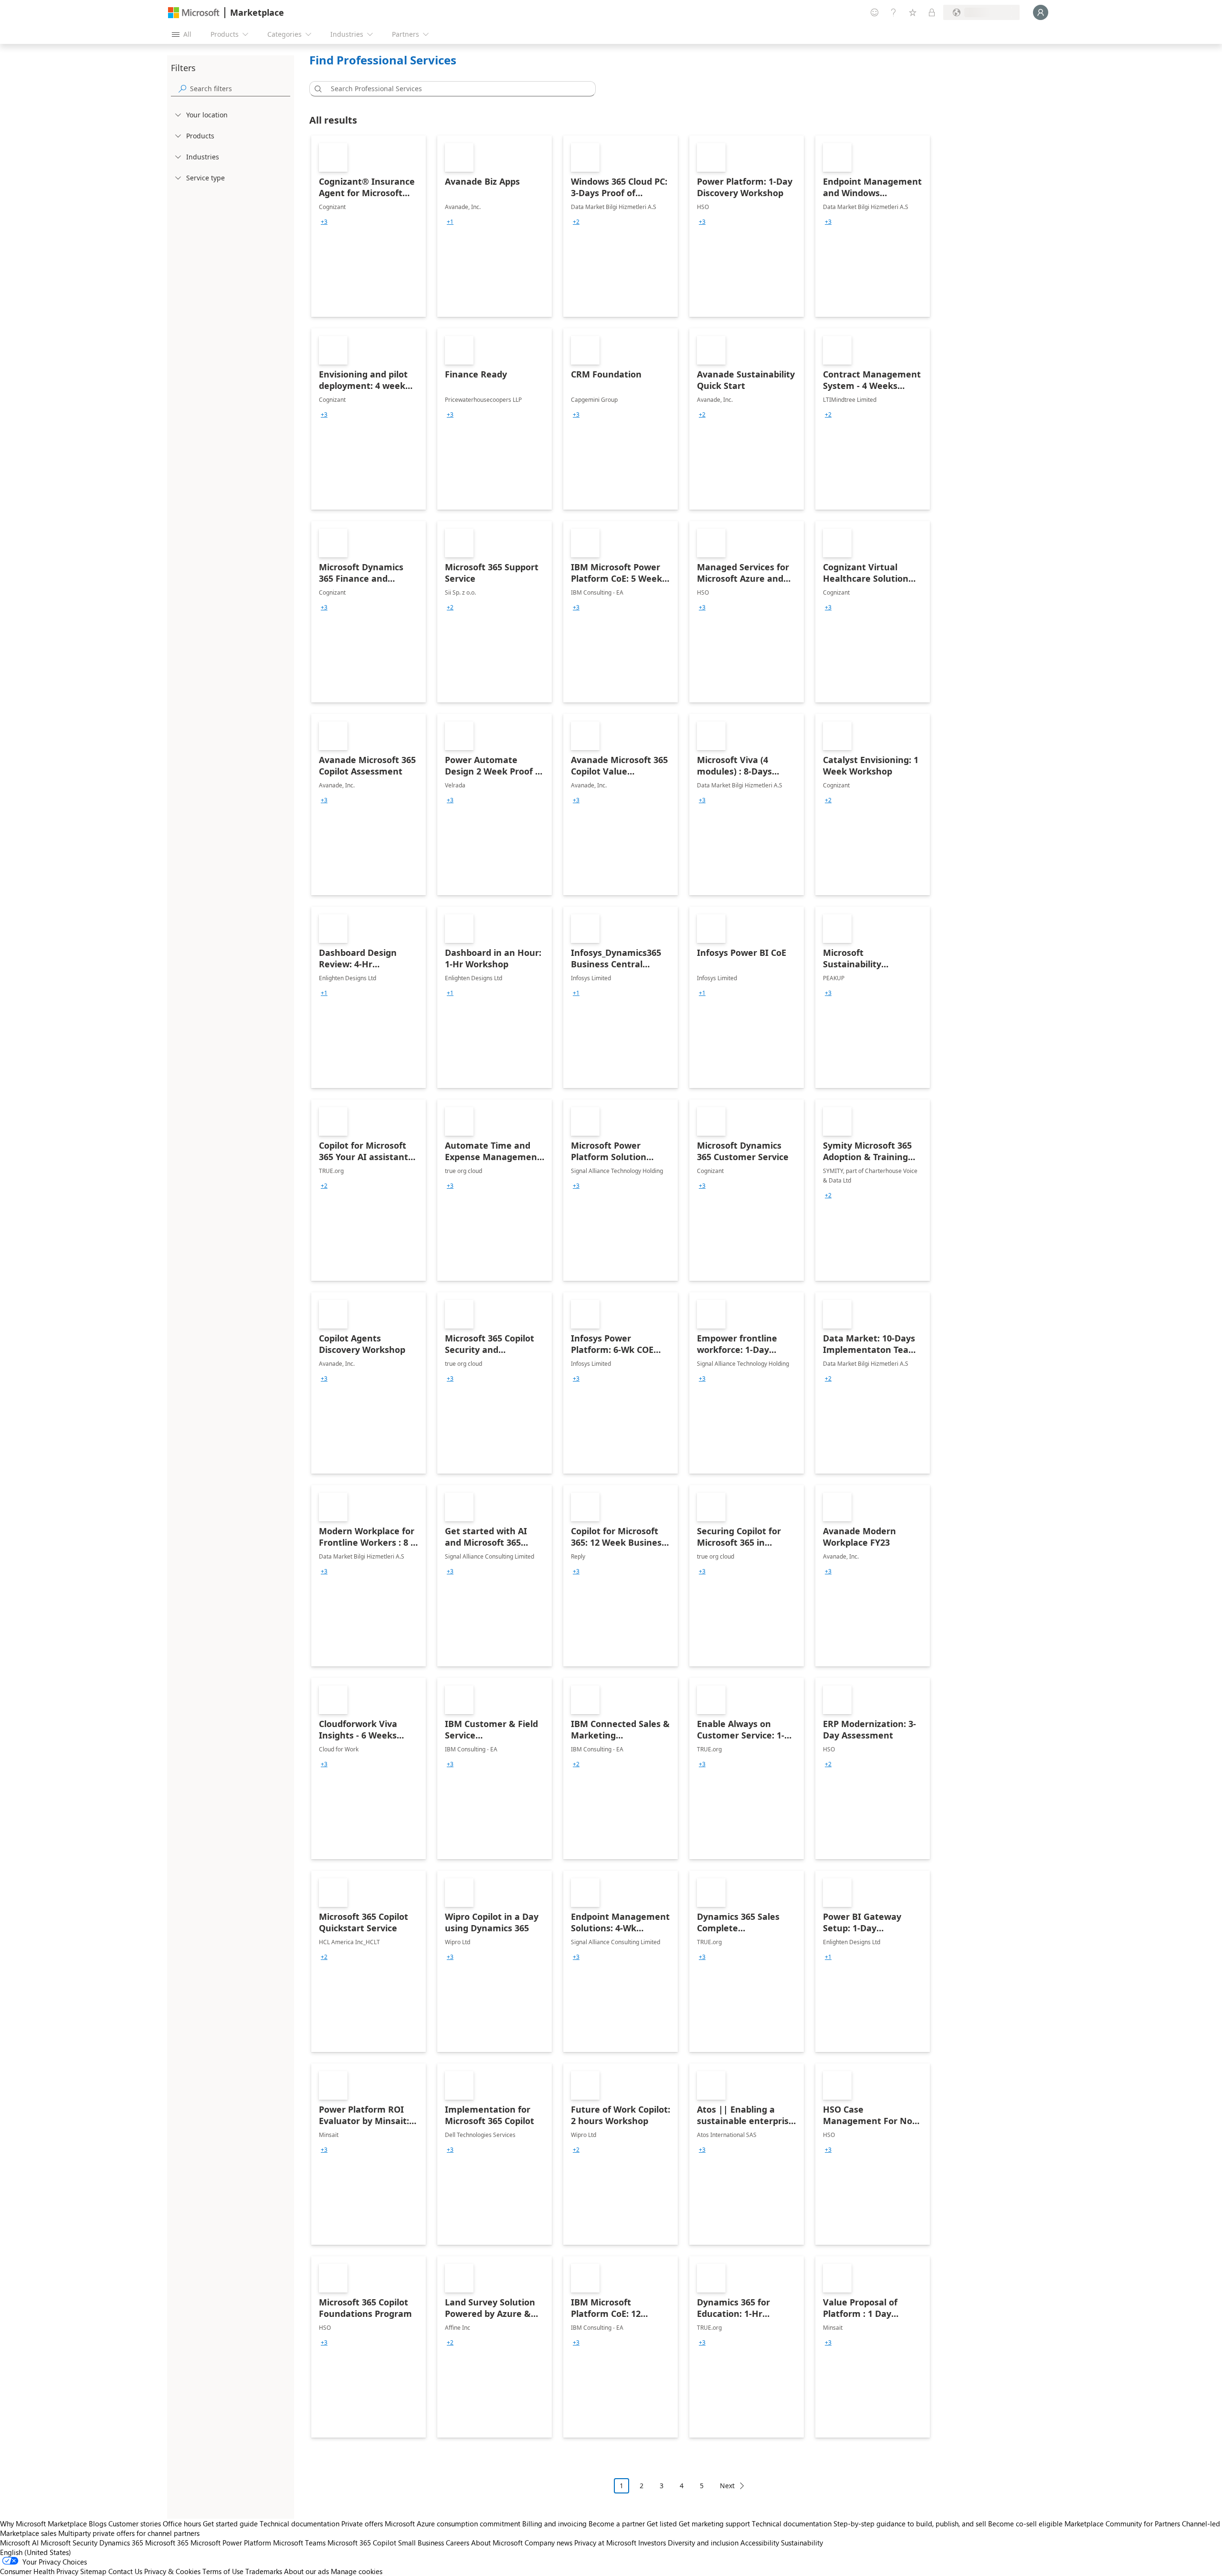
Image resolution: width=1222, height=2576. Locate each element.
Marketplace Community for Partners (1122, 2524)
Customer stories (135, 2524)
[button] (316, 89)
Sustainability (802, 2543)
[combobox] (455, 89)
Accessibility (760, 2543)
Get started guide (230, 2524)
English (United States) (36, 2552)
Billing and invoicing (554, 2524)
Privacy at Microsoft (605, 2543)
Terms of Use (223, 2571)
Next (727, 2486)
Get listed (662, 2524)
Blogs (98, 2524)
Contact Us (125, 2571)
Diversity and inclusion (703, 2543)
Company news (548, 2543)
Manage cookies (357, 2571)
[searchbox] (240, 89)
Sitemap (93, 2571)
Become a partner (617, 2524)
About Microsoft (497, 2543)
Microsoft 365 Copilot (362, 2543)
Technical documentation (300, 2524)
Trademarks (264, 2571)
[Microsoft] (194, 13)
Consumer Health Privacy (39, 2571)
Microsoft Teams (299, 2543)
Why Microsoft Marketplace (43, 2524)
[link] (369, 226)
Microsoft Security (69, 2543)
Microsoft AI (19, 2543)
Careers (458, 2543)
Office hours (182, 2524)
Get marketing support (714, 2524)
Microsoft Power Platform (231, 2543)
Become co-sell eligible (1025, 2524)
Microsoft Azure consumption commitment (453, 2524)
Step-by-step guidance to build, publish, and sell (910, 2524)
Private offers (362, 2524)
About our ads (306, 2571)
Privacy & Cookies (172, 2571)
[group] (324, 222)
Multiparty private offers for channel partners (129, 2533)
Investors (652, 2543)
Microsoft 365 (167, 2543)
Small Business (421, 2543)
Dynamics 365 (121, 2543)
